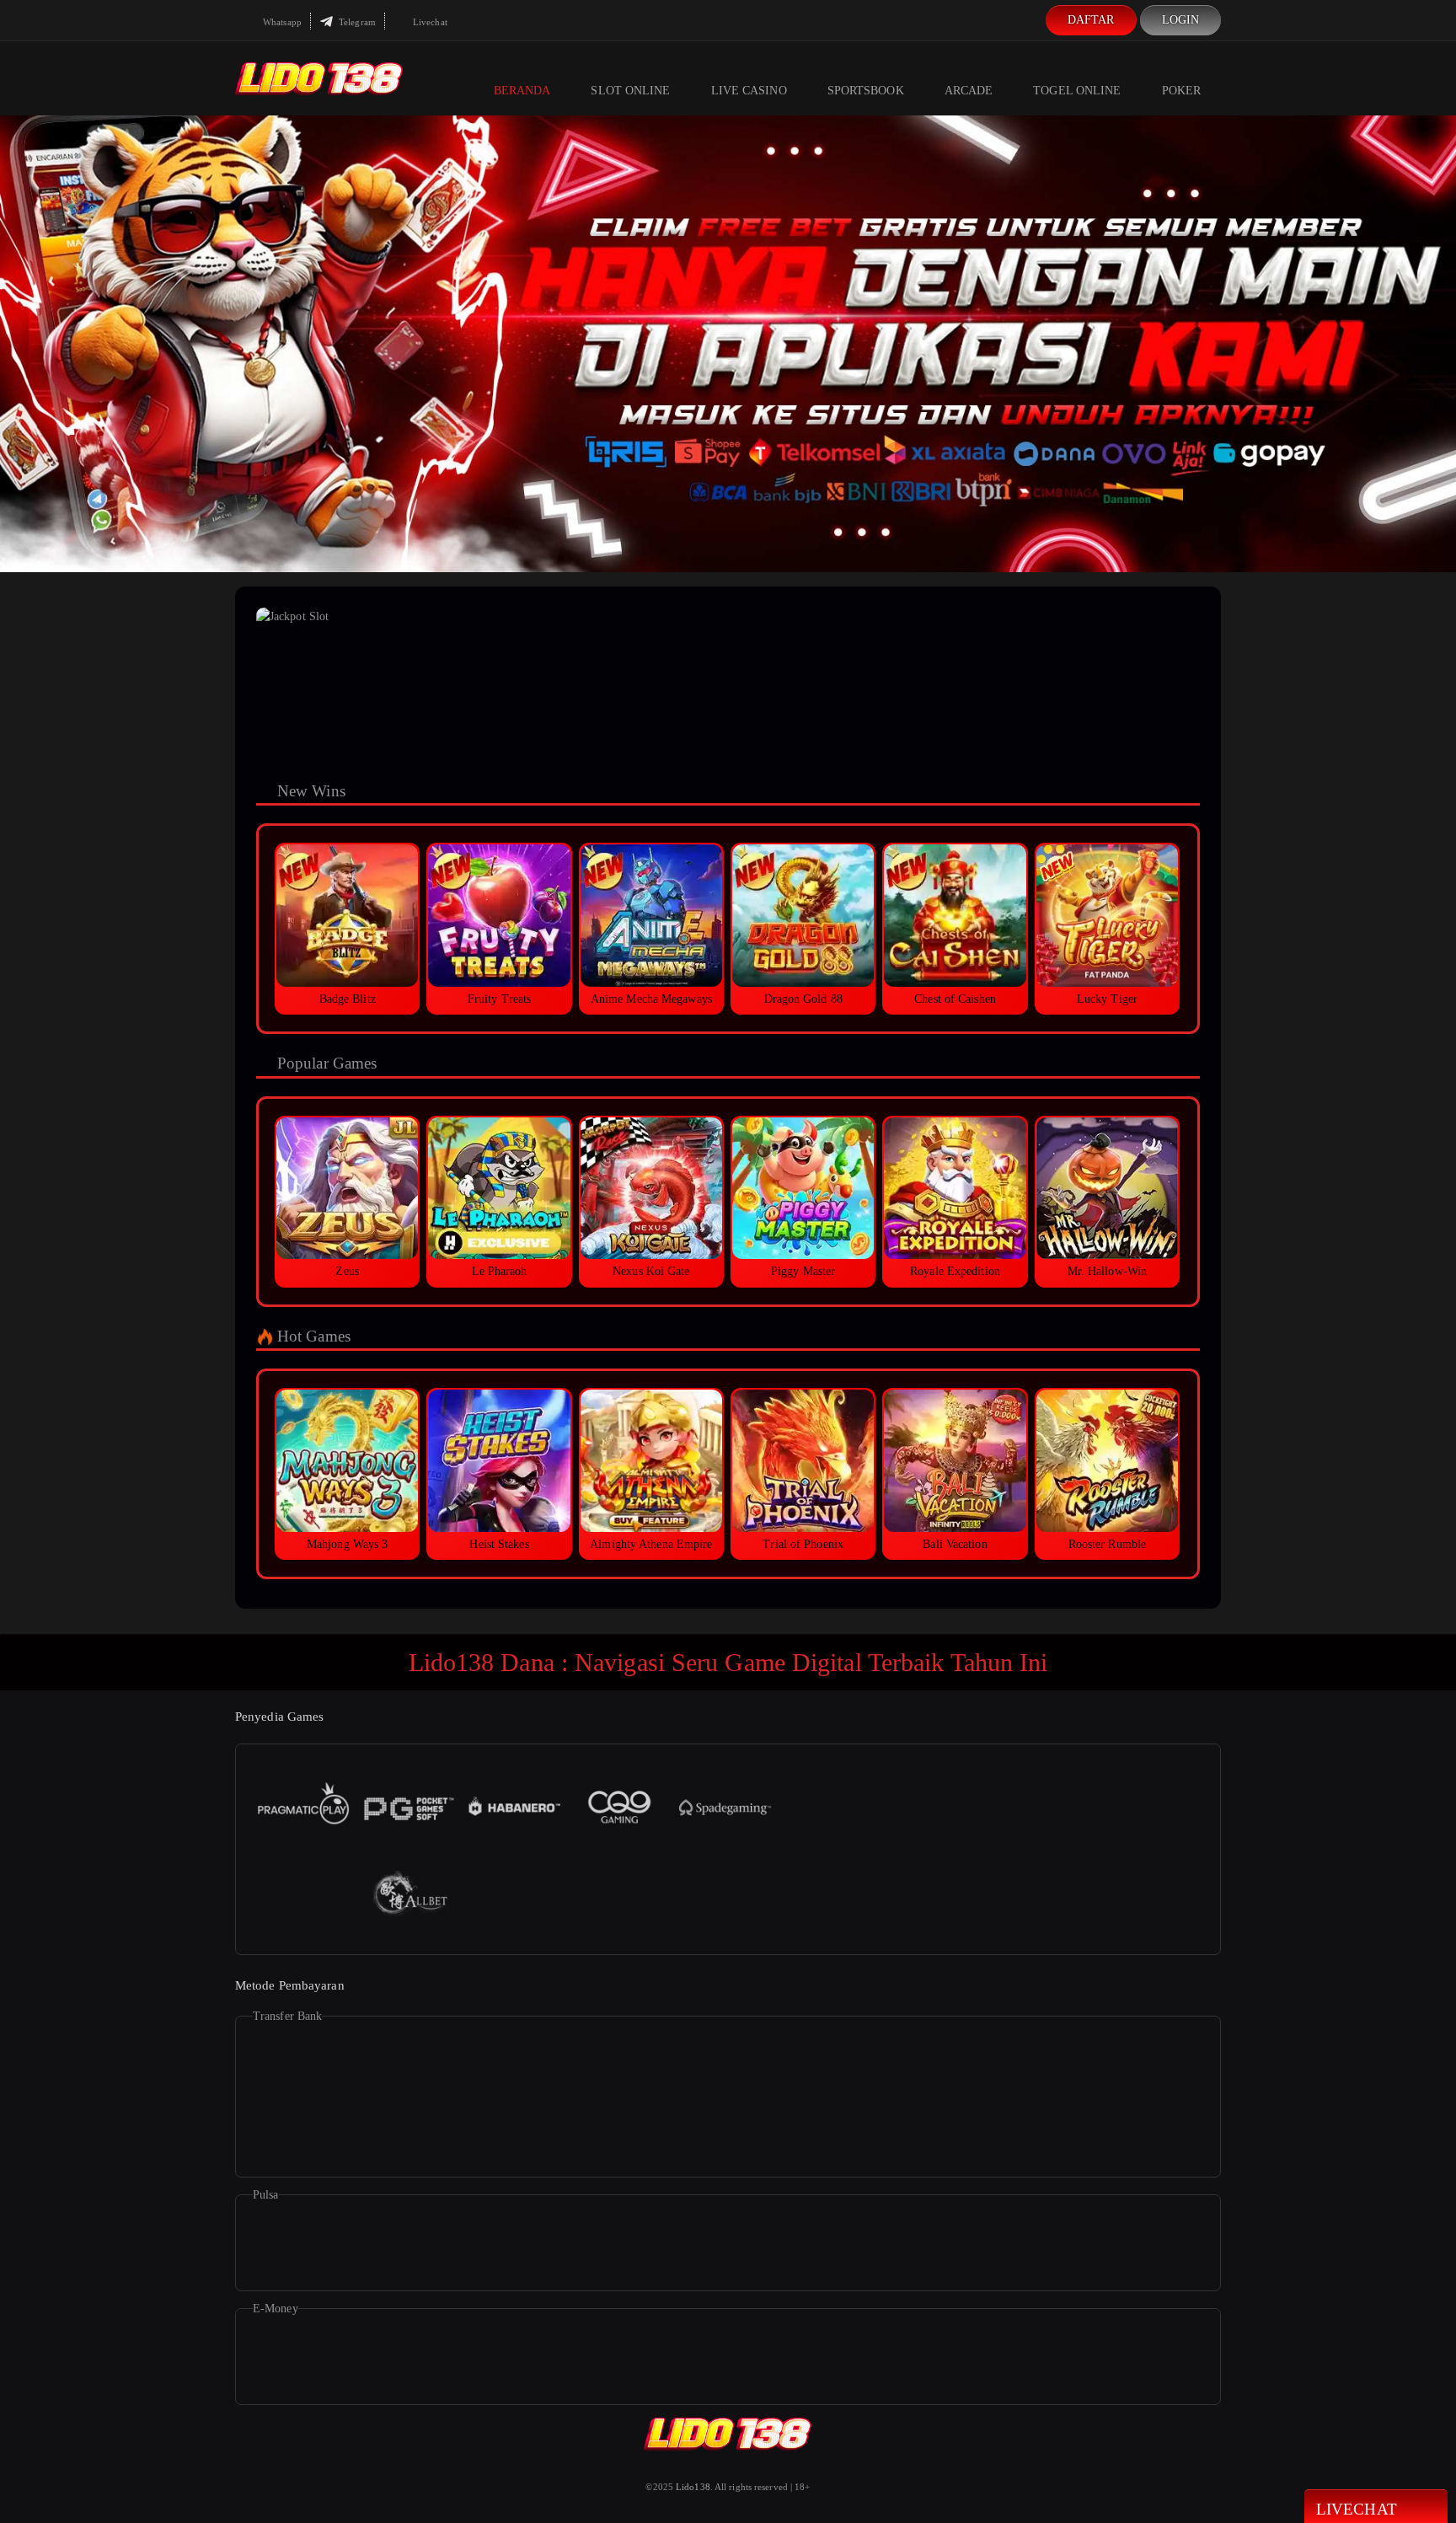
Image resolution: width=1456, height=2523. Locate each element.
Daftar (1091, 20)
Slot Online (630, 91)
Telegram (356, 22)
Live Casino (749, 91)
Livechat (429, 22)
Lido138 (693, 2487)
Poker (1182, 91)
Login (1181, 20)
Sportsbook (866, 91)
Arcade (969, 91)
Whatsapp (281, 22)
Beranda (522, 91)
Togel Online (1077, 91)
